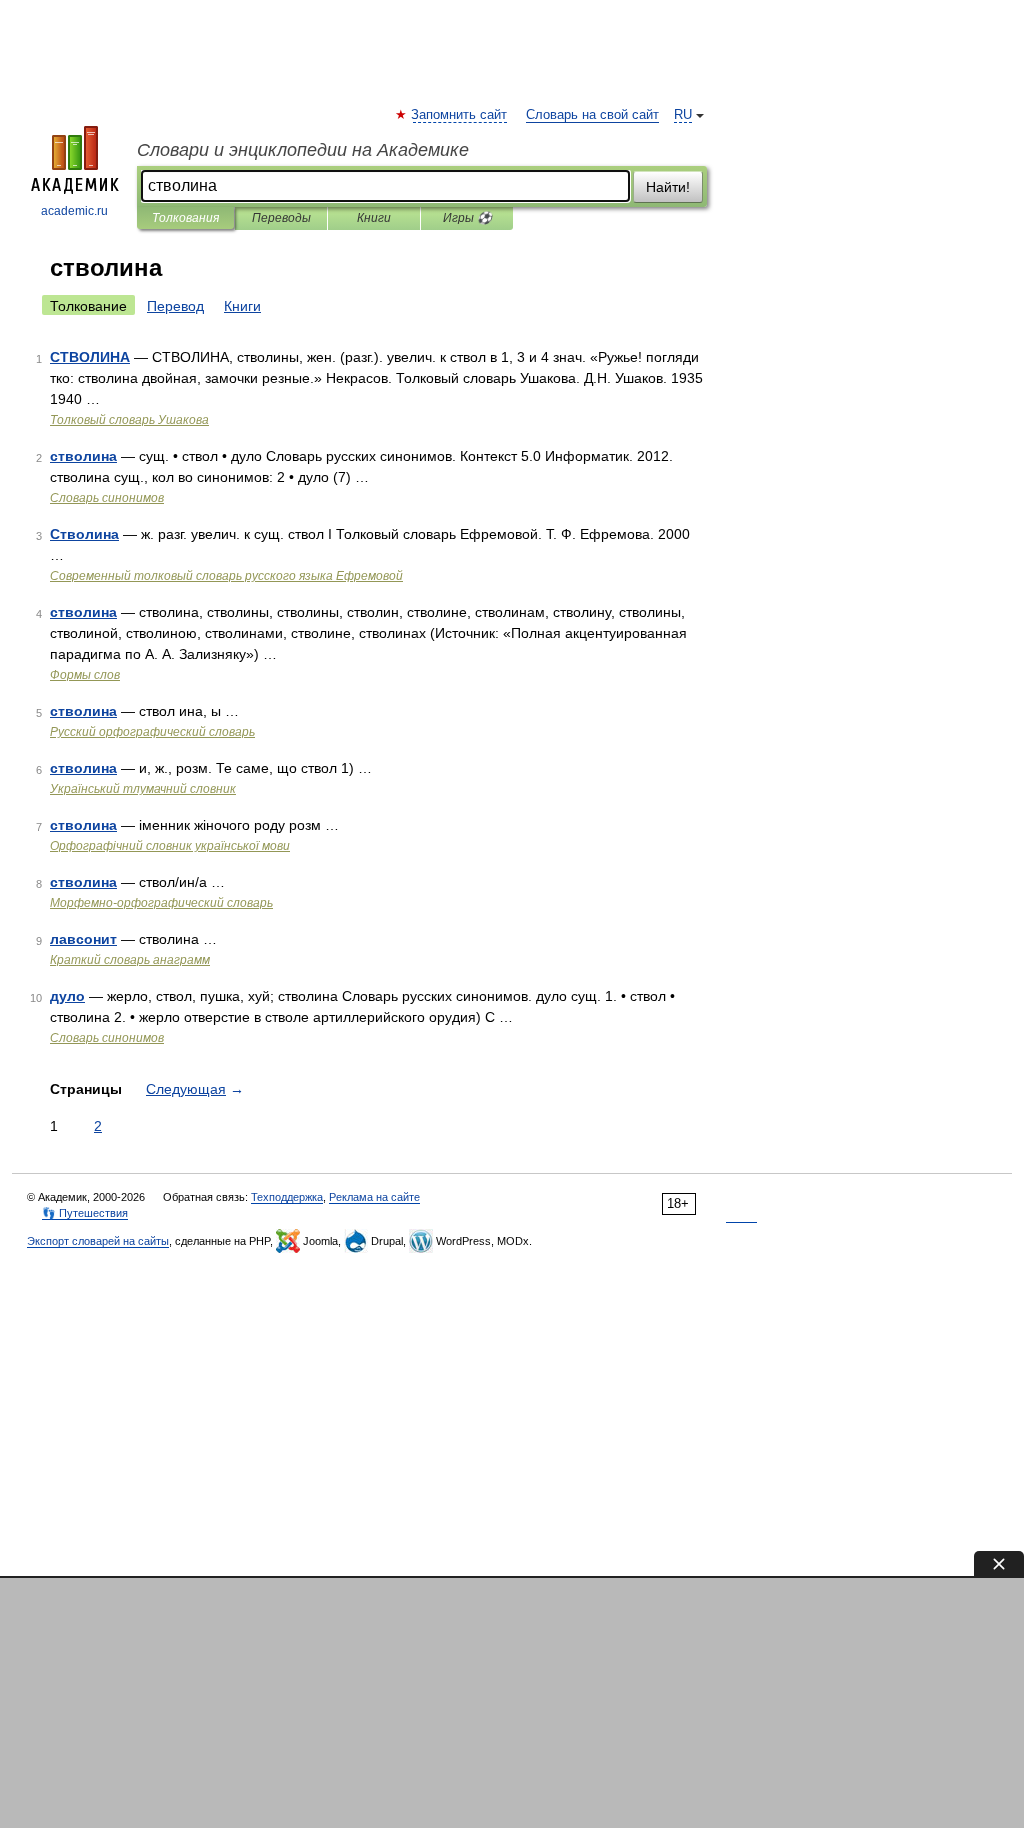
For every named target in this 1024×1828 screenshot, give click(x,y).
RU (683, 115)
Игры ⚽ (467, 218)
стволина (83, 456)
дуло (67, 996)
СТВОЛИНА (90, 357)
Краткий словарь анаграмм (130, 960)
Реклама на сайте (374, 1197)
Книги (374, 218)
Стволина (84, 534)
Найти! (668, 187)
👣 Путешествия (85, 1213)
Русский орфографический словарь (152, 732)
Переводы (281, 218)
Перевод (175, 306)
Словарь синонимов (107, 498)
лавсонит (83, 939)
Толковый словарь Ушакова (129, 420)
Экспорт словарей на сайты (98, 1241)
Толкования (185, 218)
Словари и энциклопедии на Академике (303, 150)
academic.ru (74, 211)
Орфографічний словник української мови (170, 846)
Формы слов (85, 675)
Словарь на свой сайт (592, 115)
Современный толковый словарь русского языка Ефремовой (226, 576)
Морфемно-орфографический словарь (161, 903)
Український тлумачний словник (143, 789)
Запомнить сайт (460, 115)
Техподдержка (287, 1197)
